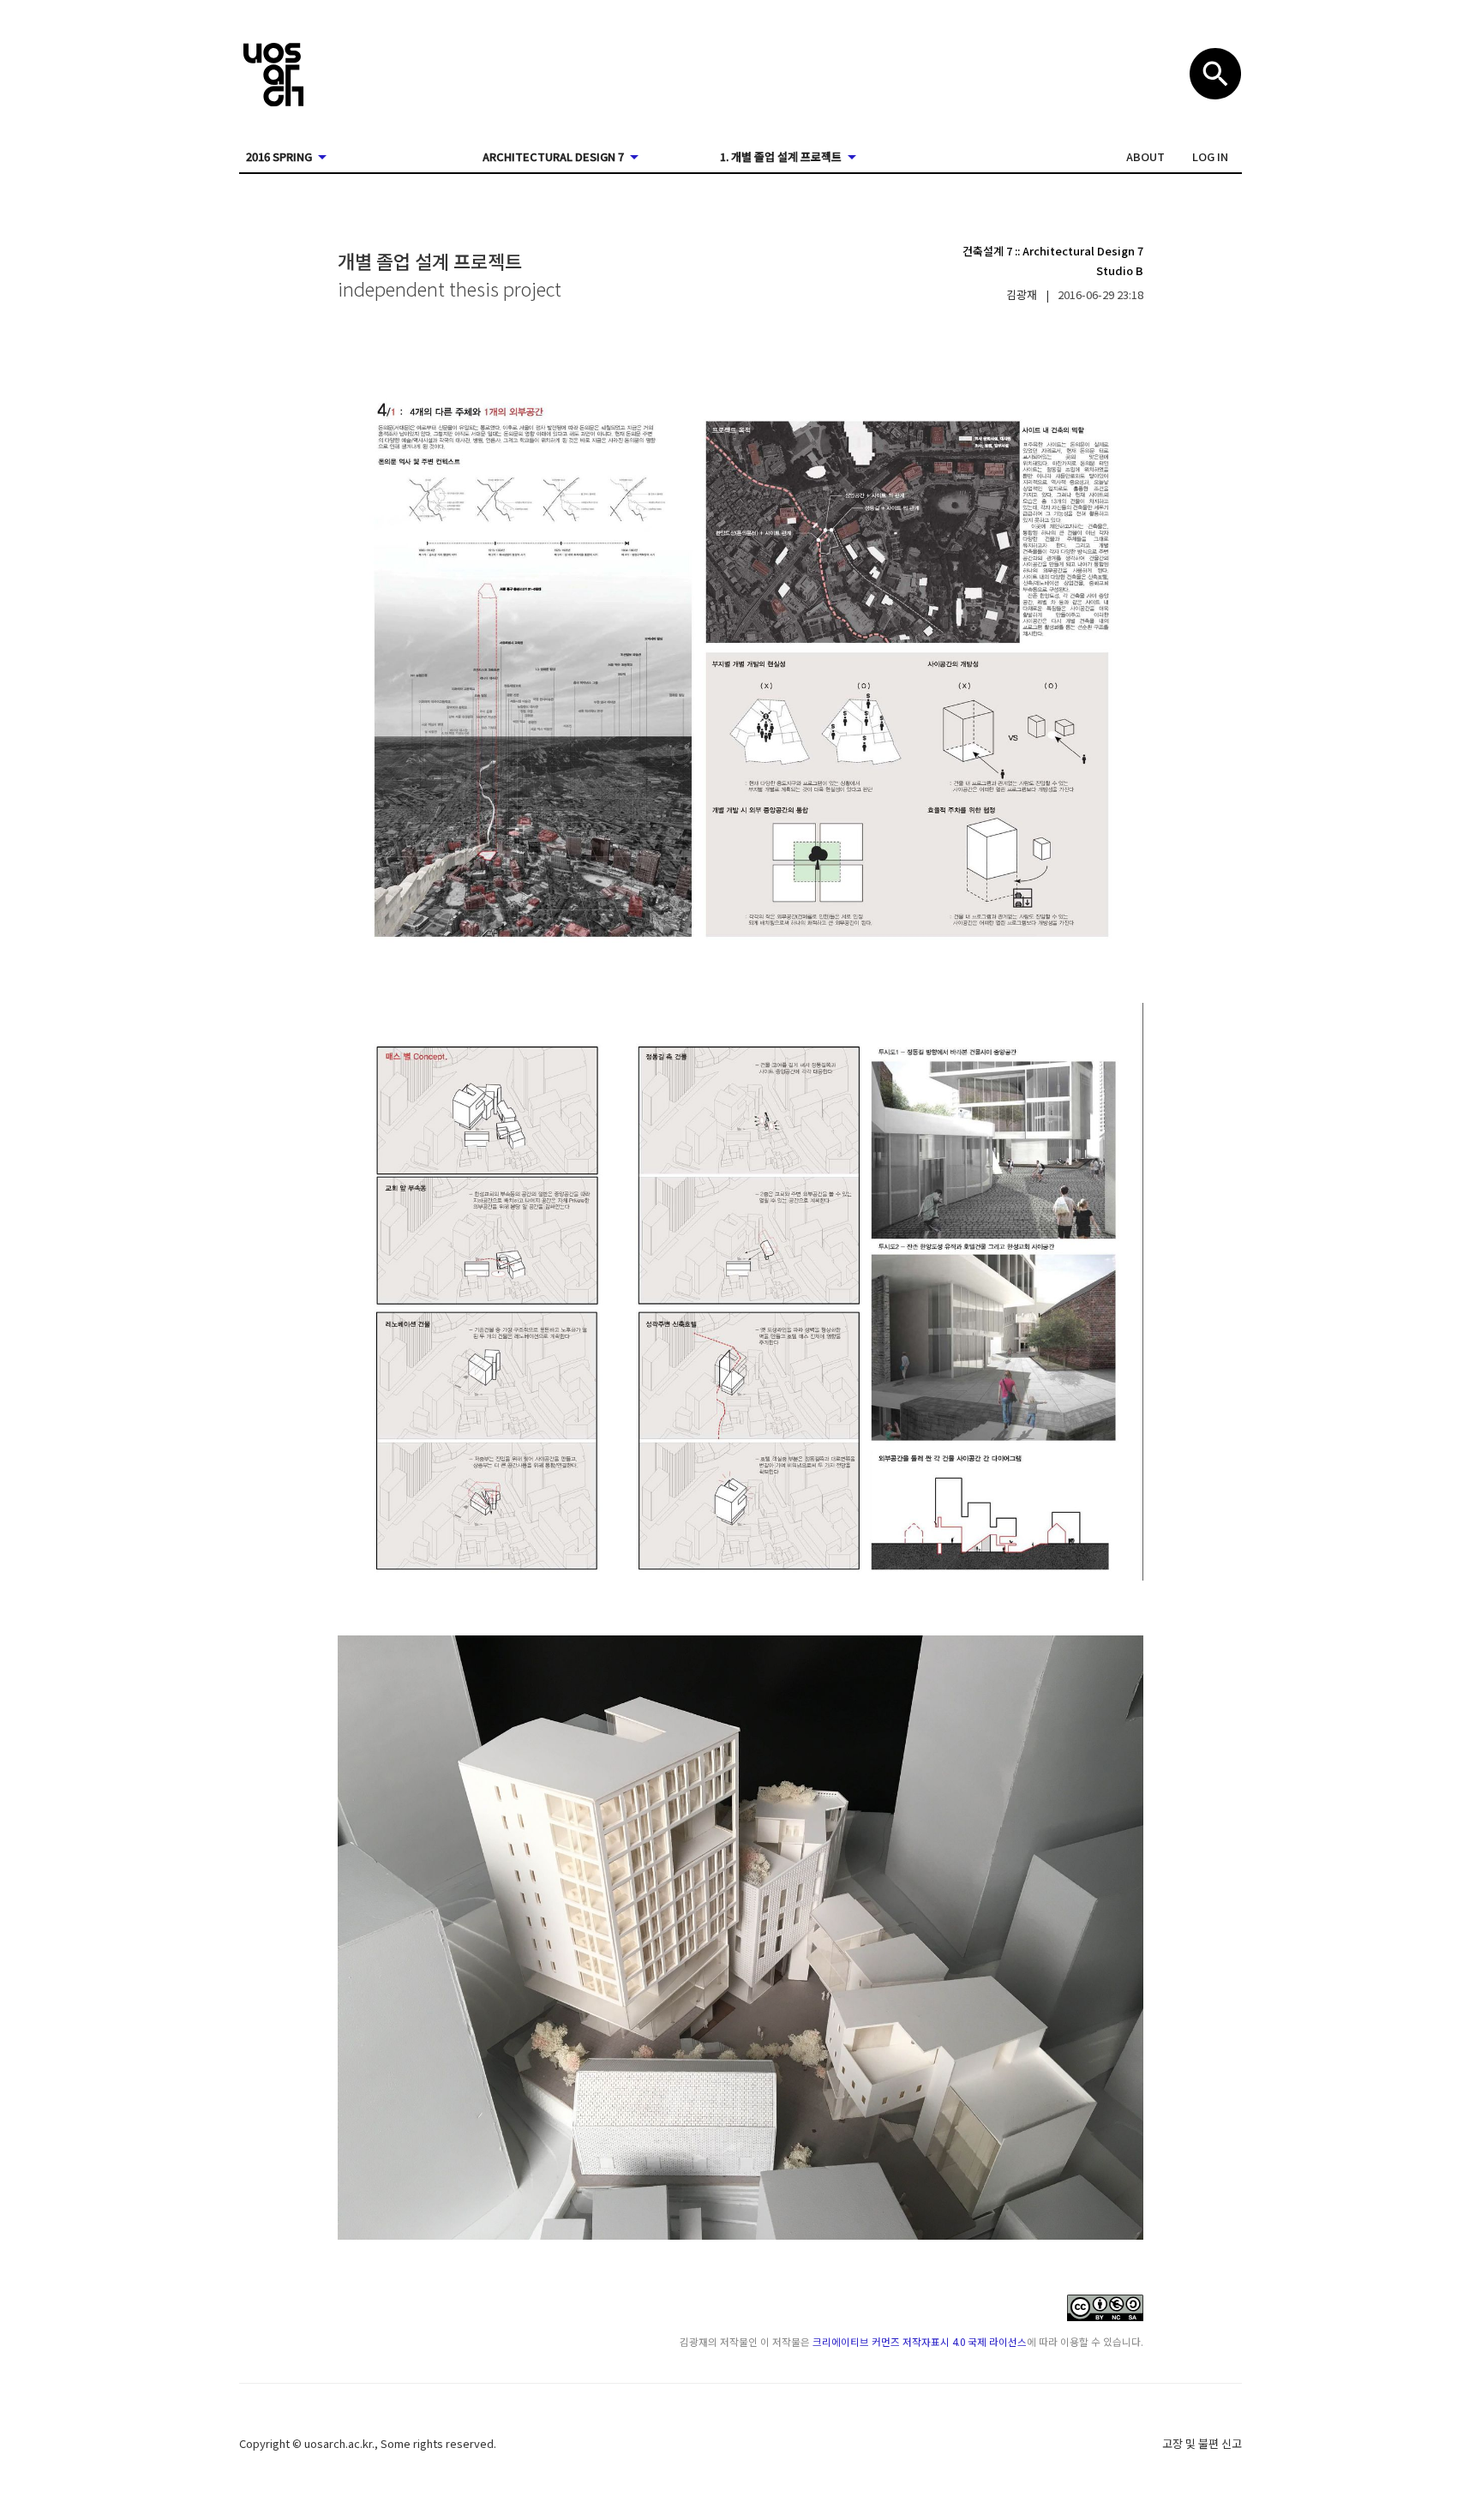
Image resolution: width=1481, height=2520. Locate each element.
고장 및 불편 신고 (1202, 2443)
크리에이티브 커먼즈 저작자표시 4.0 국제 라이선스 (920, 2341)
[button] (1145, 157)
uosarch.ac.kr (338, 2443)
